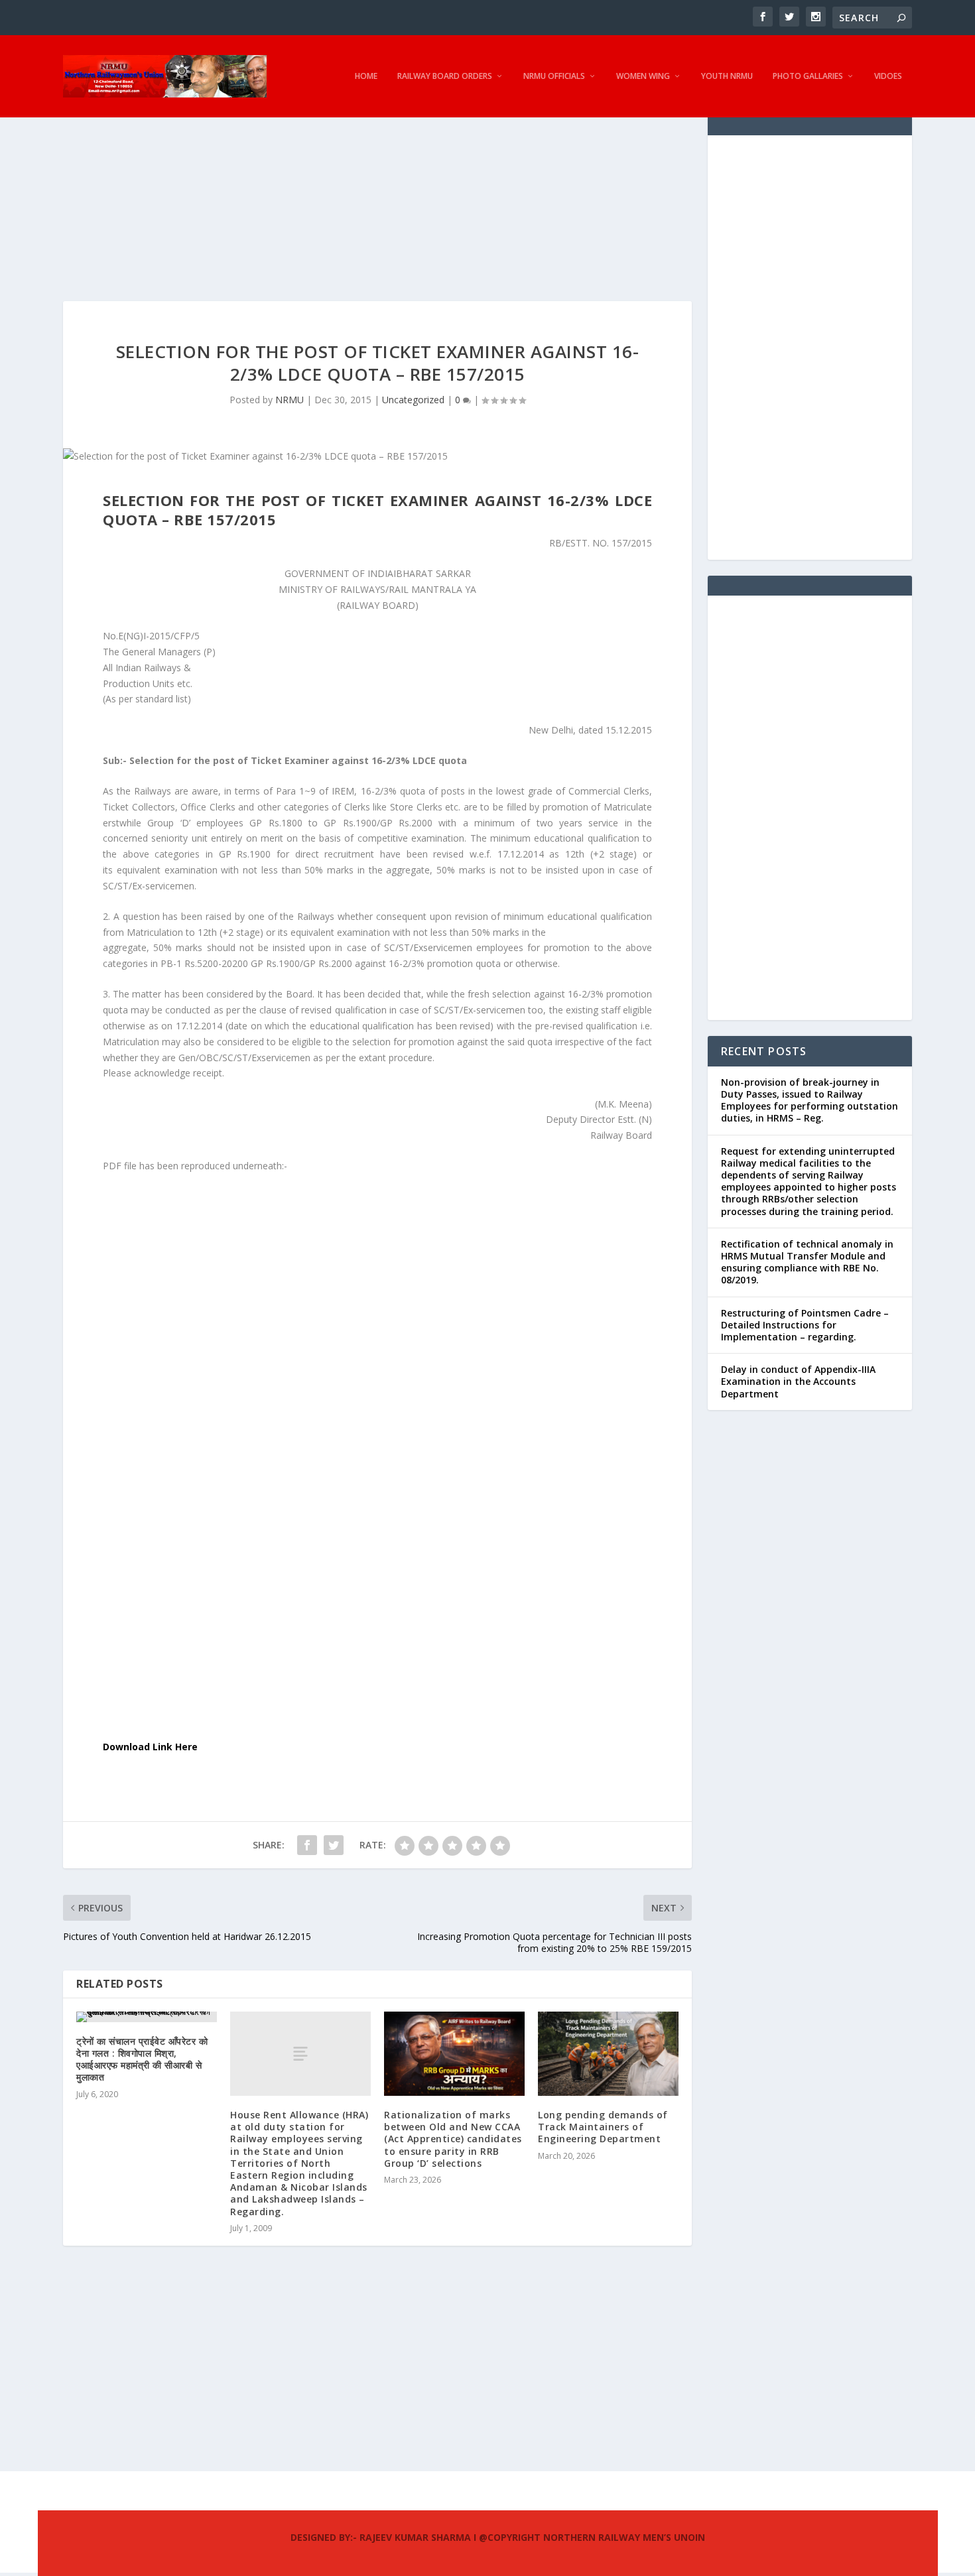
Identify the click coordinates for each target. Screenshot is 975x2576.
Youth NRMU (727, 76)
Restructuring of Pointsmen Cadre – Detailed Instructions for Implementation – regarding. (805, 1325)
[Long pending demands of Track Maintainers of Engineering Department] (608, 2054)
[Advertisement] (377, 208)
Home (366, 76)
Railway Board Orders (445, 76)
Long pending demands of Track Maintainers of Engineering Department (603, 2127)
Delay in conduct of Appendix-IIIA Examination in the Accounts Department (798, 1381)
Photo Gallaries (808, 76)
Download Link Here (150, 1747)
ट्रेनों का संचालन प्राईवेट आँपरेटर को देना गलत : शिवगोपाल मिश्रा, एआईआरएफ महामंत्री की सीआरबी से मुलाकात (142, 2059)
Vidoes (888, 76)
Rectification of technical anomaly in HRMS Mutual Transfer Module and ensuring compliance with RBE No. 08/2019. (807, 1262)
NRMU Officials (554, 76)
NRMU (290, 400)
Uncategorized (413, 400)
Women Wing (643, 76)
